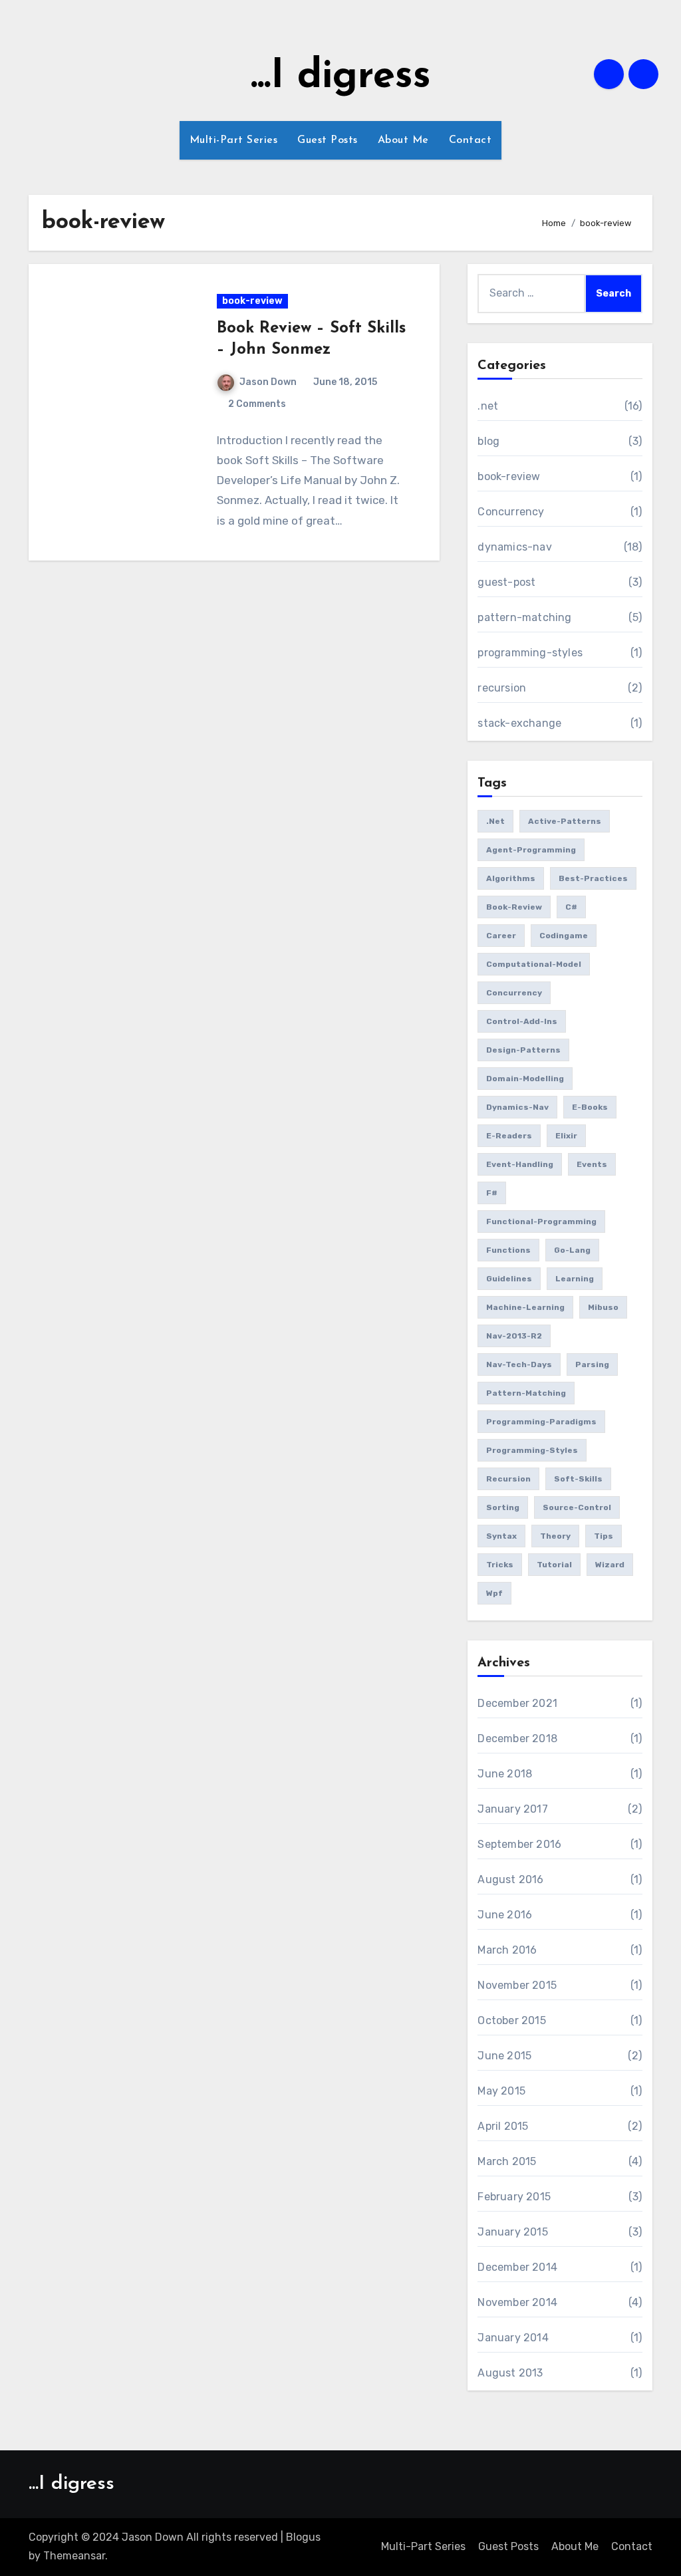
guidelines (509, 1279)
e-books (590, 1107)
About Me (403, 140)
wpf (494, 1593)
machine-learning (525, 1307)
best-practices (593, 878)
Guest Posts (328, 140)
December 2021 (517, 1703)
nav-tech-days (519, 1364)
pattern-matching (524, 617)
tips (604, 1536)
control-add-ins (522, 1021)
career (501, 936)
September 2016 (519, 1844)
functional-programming (541, 1222)
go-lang (572, 1250)
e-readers (509, 1136)
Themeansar (74, 2556)
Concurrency (511, 512)
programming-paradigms (541, 1422)
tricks (500, 1565)
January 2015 (512, 2232)
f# (492, 1193)
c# (571, 907)
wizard (610, 1565)
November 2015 (517, 1985)
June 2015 (504, 2056)
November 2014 (517, 2302)
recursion (502, 688)
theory (555, 1536)
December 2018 (517, 1739)
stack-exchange (519, 723)
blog (488, 441)
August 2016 (510, 1879)
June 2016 (505, 1915)
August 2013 (510, 2373)
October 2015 (511, 2020)
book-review (252, 301)
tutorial (554, 1565)
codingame (564, 936)
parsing (592, 1364)
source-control (577, 1507)
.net (488, 406)
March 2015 (507, 2161)
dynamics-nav (514, 547)
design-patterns (523, 1050)
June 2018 (505, 1774)
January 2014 (513, 2338)
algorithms (511, 878)
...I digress (341, 77)
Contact (471, 140)
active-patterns (565, 821)
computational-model (534, 964)
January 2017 (512, 1809)
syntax (501, 1536)
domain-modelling (525, 1079)
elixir (566, 1136)
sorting (503, 1507)
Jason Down (268, 382)
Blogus (303, 2537)
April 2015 (503, 2126)
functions (508, 1250)
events (592, 1164)
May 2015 (501, 2091)
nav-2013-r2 (514, 1336)
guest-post (506, 582)
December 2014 (517, 2267)
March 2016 (507, 1950)
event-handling (520, 1164)
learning (575, 1279)
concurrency (514, 993)
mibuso (603, 1307)
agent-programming (531, 850)
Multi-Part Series (234, 140)
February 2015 (514, 2197)
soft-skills (578, 1479)
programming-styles (530, 653)
